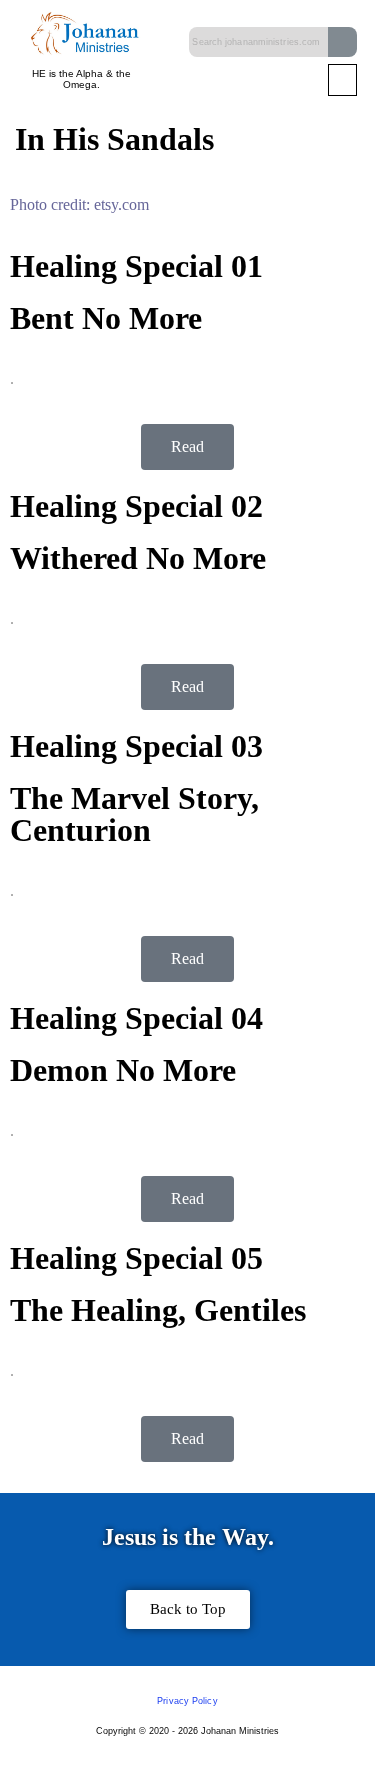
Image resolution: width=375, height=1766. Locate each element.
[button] (342, 80)
